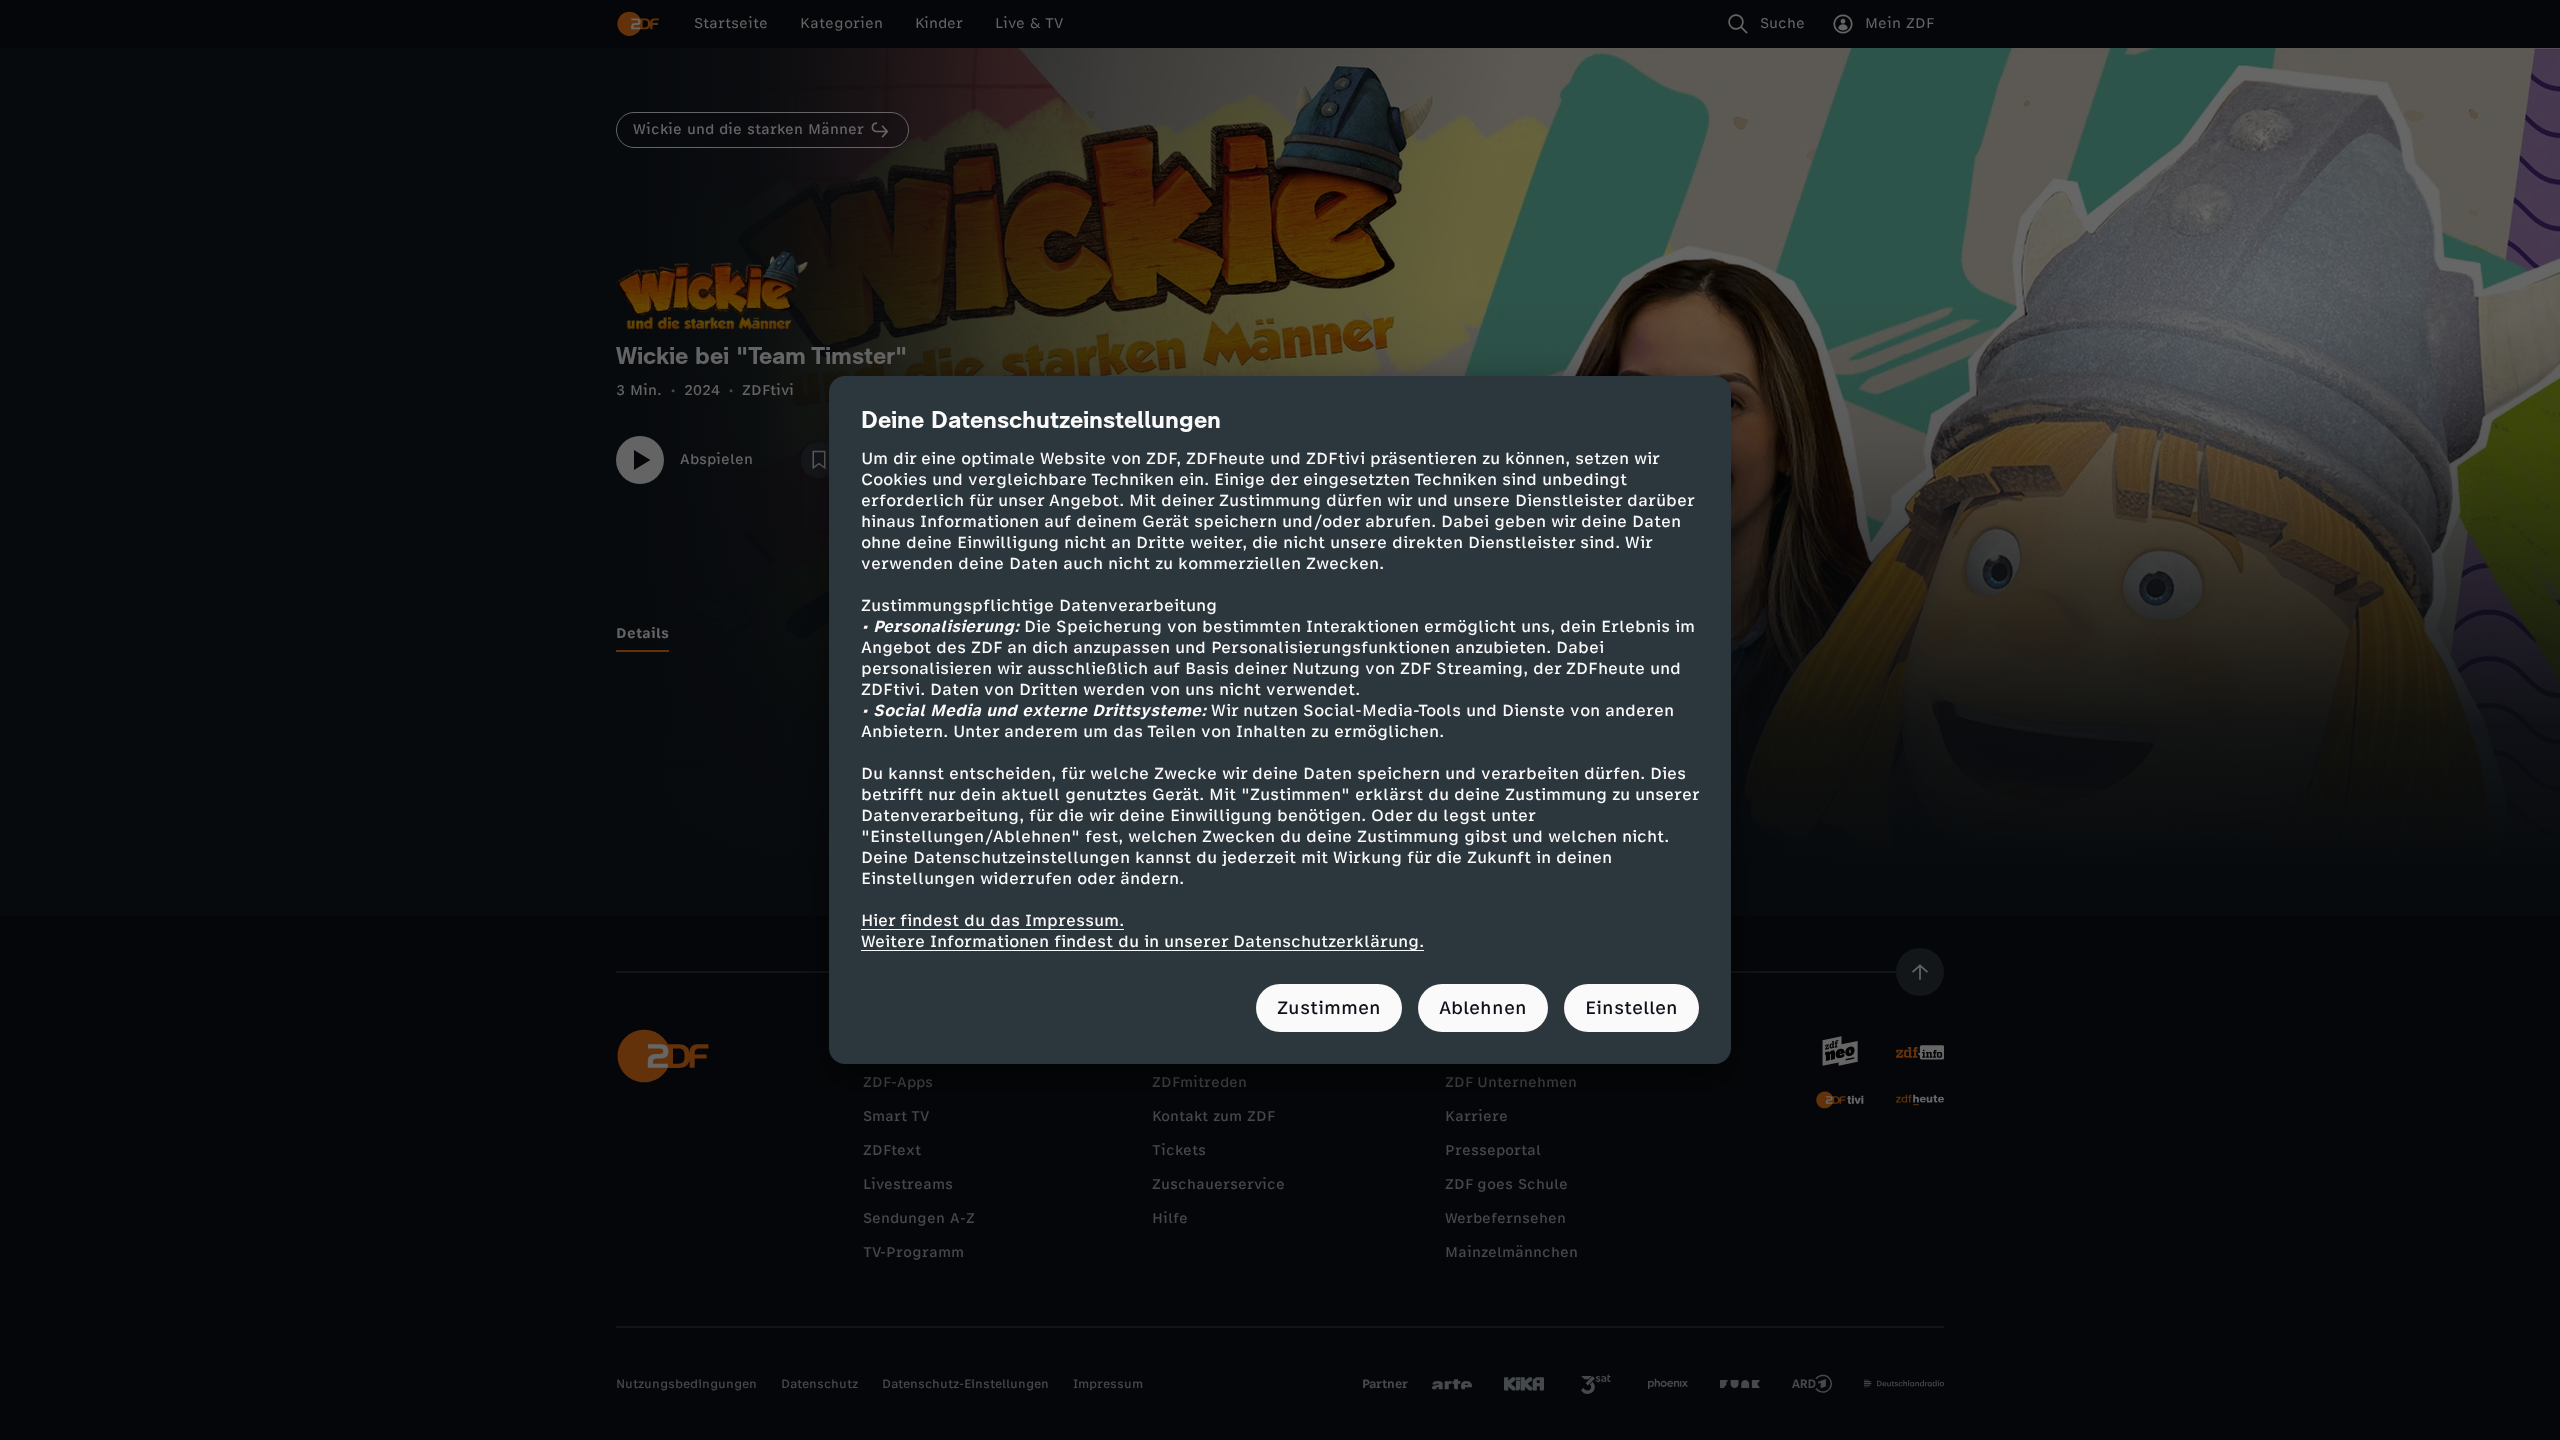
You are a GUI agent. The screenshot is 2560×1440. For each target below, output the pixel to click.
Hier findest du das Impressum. (992, 920)
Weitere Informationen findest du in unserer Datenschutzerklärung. (1142, 941)
